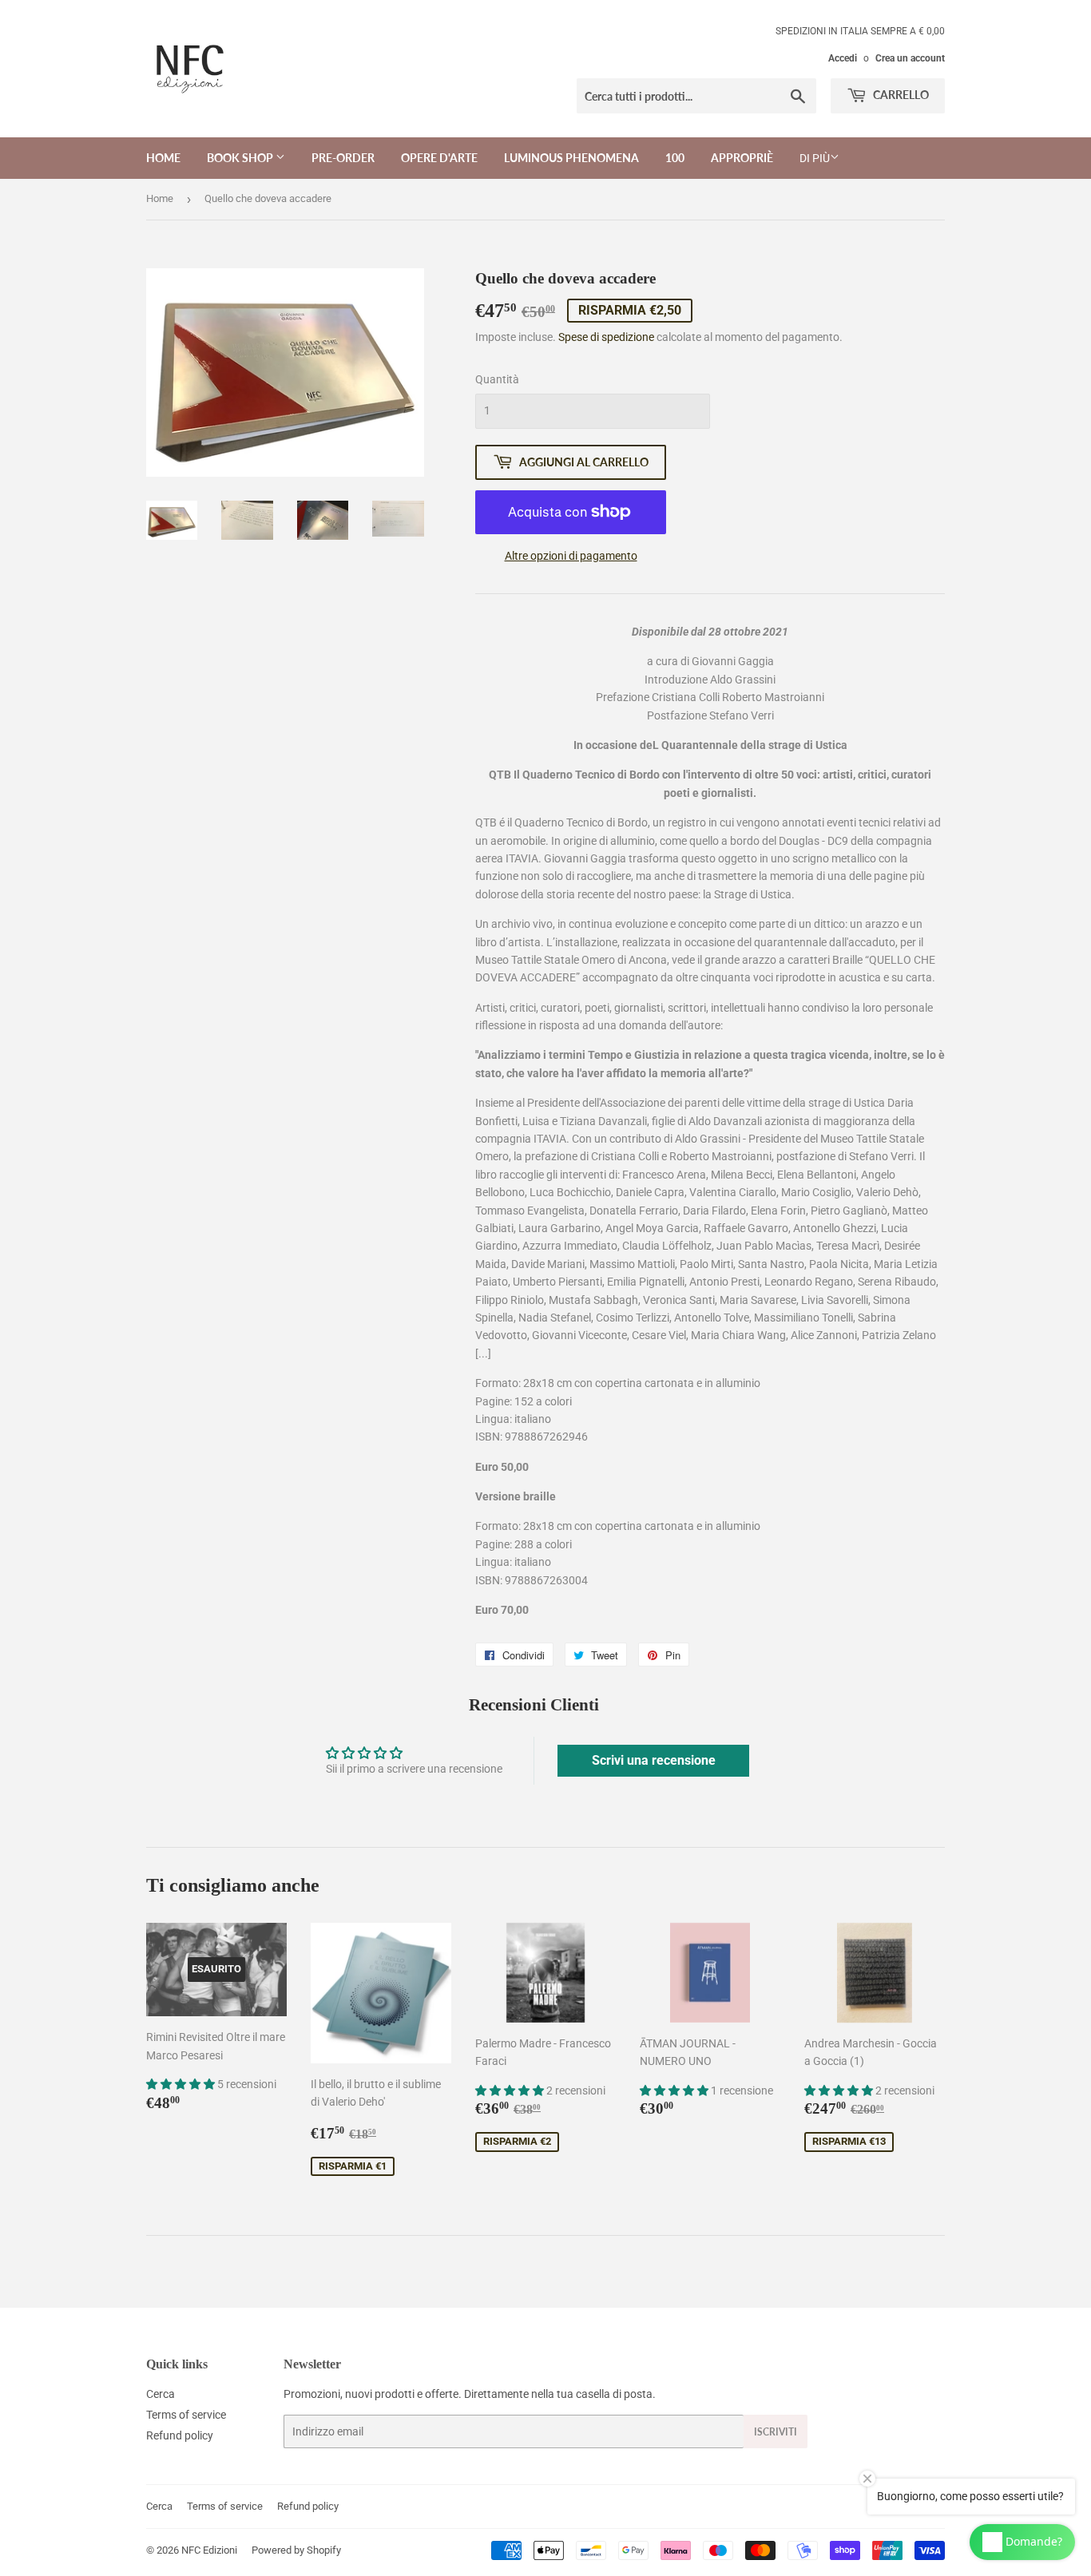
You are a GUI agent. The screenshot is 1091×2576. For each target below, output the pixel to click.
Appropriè (742, 158)
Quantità (497, 379)
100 (675, 158)
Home (163, 158)
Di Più (815, 158)
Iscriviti (776, 2432)
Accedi (843, 58)
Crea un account (910, 58)
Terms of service (186, 2415)
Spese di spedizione (606, 337)
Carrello (900, 95)
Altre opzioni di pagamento (571, 556)
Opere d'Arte (439, 158)
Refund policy (180, 2435)
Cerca (161, 2394)
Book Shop (241, 158)
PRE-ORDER (343, 158)
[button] (182, 2084)
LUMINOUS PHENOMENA (571, 158)
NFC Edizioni (209, 2550)
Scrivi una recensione (654, 1760)
